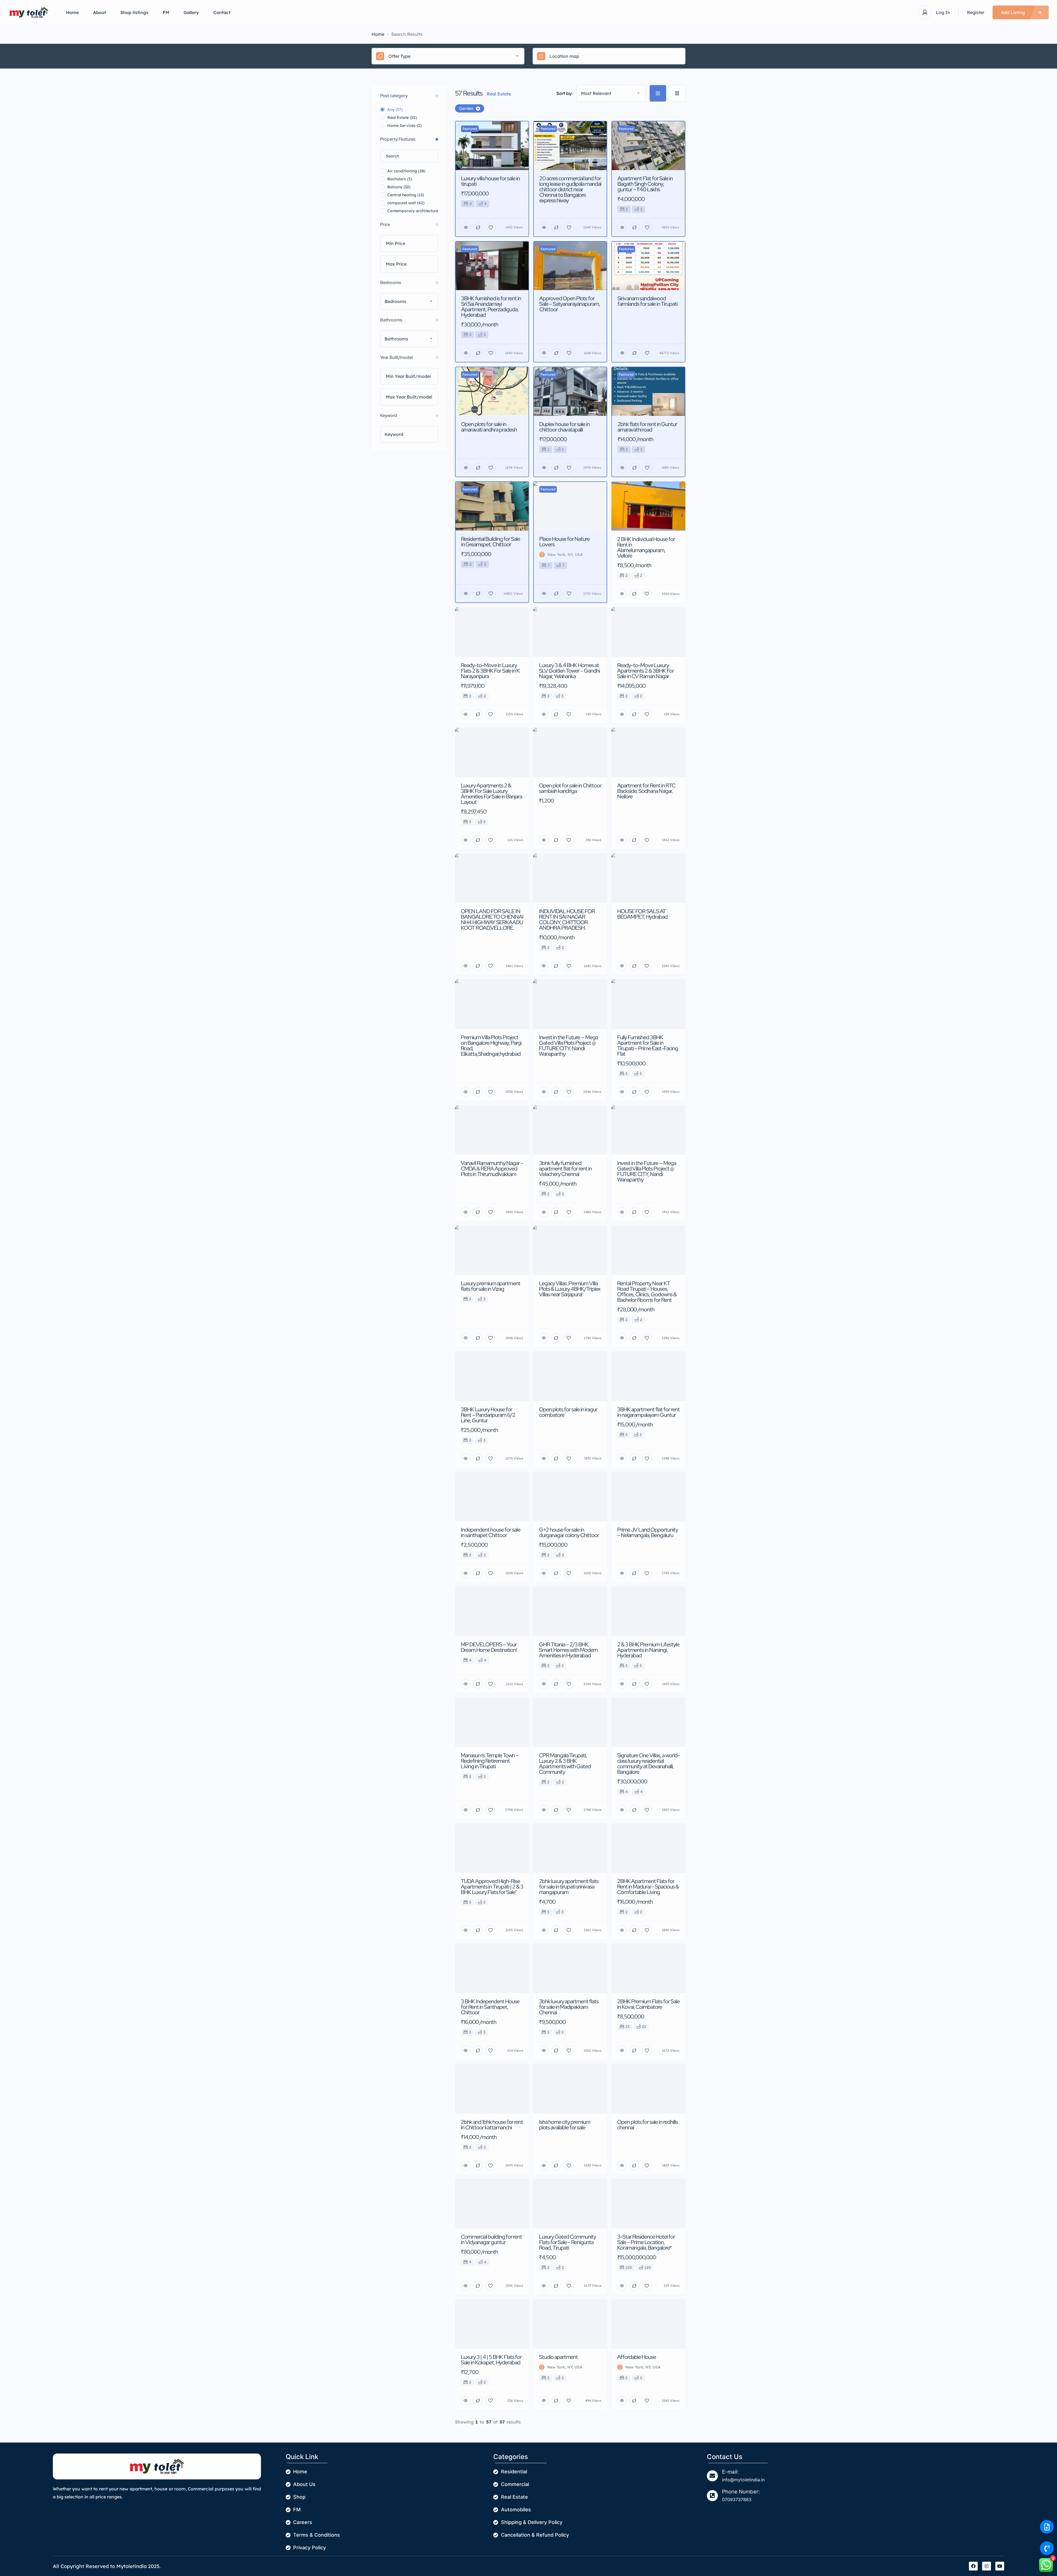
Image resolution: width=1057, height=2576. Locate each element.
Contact (222, 12)
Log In (943, 12)
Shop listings (134, 12)
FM (166, 12)
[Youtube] (1000, 2566)
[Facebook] (973, 2566)
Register (976, 12)
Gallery (191, 12)
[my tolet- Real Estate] (29, 13)
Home (72, 12)
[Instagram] (987, 2566)
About (100, 12)
